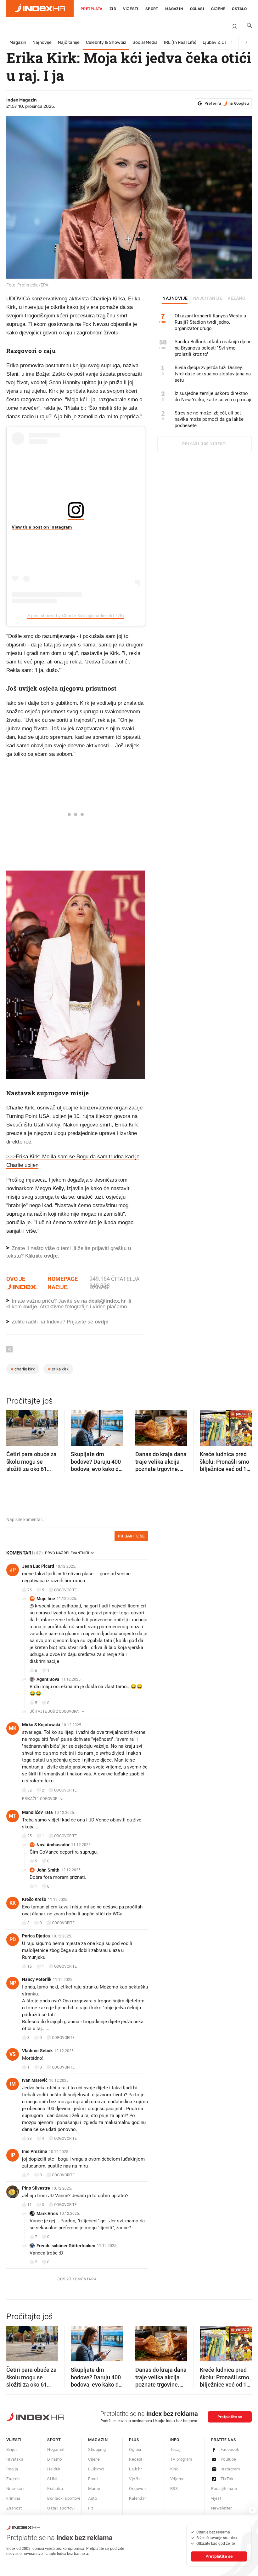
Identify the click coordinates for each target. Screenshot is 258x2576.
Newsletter (222, 2508)
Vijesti (131, 9)
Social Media (145, 42)
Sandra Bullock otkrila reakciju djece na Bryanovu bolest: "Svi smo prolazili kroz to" (213, 348)
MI (32, 1598)
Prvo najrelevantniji (67, 1553)
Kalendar (137, 2498)
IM (13, 2084)
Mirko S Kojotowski (41, 1725)
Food (93, 2479)
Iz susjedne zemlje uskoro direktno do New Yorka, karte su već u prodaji (213, 397)
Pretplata (92, 9)
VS (13, 2054)
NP (13, 1983)
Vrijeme (177, 2479)
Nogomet (56, 2449)
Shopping (97, 2449)
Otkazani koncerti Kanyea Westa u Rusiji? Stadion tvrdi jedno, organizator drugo (210, 322)
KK (13, 1903)
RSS (174, 2489)
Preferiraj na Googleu (227, 103)
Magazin (18, 42)
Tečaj (175, 2449)
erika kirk (58, 1369)
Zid (113, 9)
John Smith (48, 1870)
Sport (152, 9)
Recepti (136, 2459)
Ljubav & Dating (219, 42)
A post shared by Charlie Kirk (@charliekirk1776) (76, 616)
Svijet (11, 2449)
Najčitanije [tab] (208, 298)
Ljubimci (96, 2469)
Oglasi (197, 9)
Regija (12, 2469)
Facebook (230, 2449)
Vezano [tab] (236, 298)
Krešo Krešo (34, 1899)
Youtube (228, 2459)
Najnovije (42, 42)
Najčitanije (69, 42)
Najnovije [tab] (175, 298)
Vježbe (135, 2479)
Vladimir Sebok (37, 2051)
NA (32, 1845)
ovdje (30, 1307)
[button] (14, 1426)
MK (13, 1728)
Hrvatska (15, 2459)
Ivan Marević (35, 2080)
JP (13, 1570)
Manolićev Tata (37, 1812)
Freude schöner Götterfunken (66, 2246)
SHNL (53, 2479)
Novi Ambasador (53, 1845)
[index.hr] (40, 9)
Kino (174, 2469)
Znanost (14, 2508)
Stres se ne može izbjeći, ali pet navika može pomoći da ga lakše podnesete (209, 419)
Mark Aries (47, 2214)
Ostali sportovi (61, 2508)
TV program (181, 2459)
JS (32, 1870)
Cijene (218, 9)
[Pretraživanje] (247, 27)
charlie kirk (23, 1369)
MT (13, 1816)
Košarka (55, 2489)
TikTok (227, 2479)
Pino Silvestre (36, 2188)
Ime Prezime (35, 2151)
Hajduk (54, 2469)
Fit (90, 2508)
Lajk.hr (135, 2469)
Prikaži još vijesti (204, 444)
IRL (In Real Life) (180, 42)
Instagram (230, 2469)
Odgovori (137, 2489)
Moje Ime (46, 1599)
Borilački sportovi (64, 2498)
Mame (94, 2489)
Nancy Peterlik (37, 1979)
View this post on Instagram (42, 527)
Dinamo (54, 2459)
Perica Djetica (36, 1936)
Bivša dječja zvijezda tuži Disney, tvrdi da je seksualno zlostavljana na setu (213, 374)
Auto (93, 2498)
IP (13, 2155)
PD (13, 1939)
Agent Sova (48, 1679)
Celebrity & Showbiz (106, 42)
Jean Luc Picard (38, 1566)
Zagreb (13, 2479)
